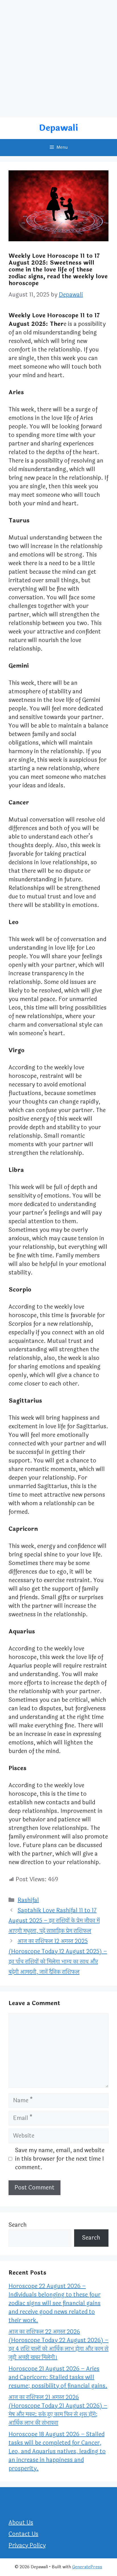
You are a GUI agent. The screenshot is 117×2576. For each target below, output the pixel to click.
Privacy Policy (27, 2545)
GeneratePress (87, 2567)
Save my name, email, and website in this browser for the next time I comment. (60, 2159)
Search (18, 2225)
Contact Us (23, 2534)
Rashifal (28, 1900)
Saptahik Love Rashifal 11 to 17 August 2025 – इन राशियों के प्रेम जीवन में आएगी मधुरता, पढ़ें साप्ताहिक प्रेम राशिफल (54, 1921)
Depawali (58, 128)
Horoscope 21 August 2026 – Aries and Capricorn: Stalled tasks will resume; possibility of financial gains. (58, 2377)
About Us (21, 2523)
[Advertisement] (58, 59)
